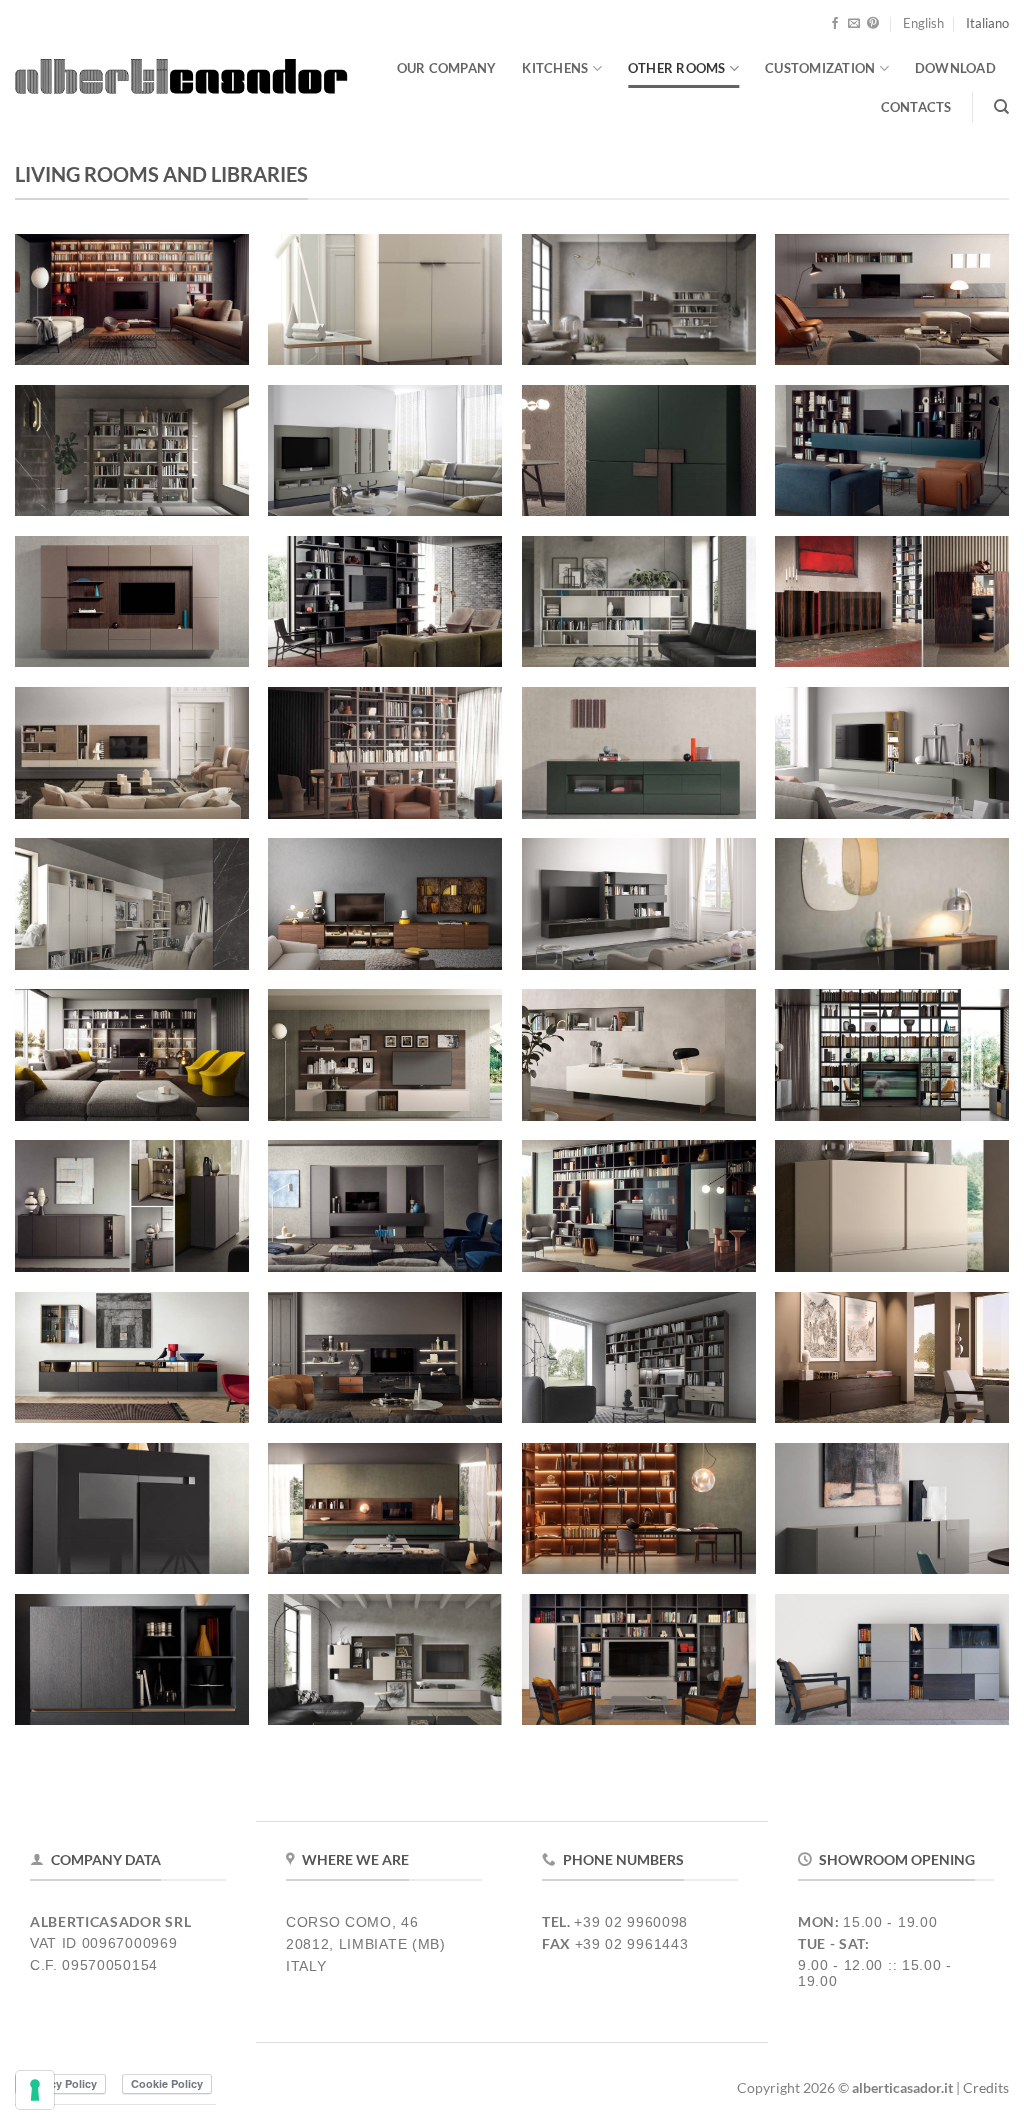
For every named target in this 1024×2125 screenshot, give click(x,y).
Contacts (916, 107)
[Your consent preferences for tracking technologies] (35, 2090)
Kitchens (555, 68)
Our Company (447, 68)
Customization (820, 68)
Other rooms (677, 68)
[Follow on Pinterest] (873, 24)
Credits (986, 2087)
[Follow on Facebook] (835, 24)
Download (955, 68)
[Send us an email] (854, 24)
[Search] (1001, 107)
